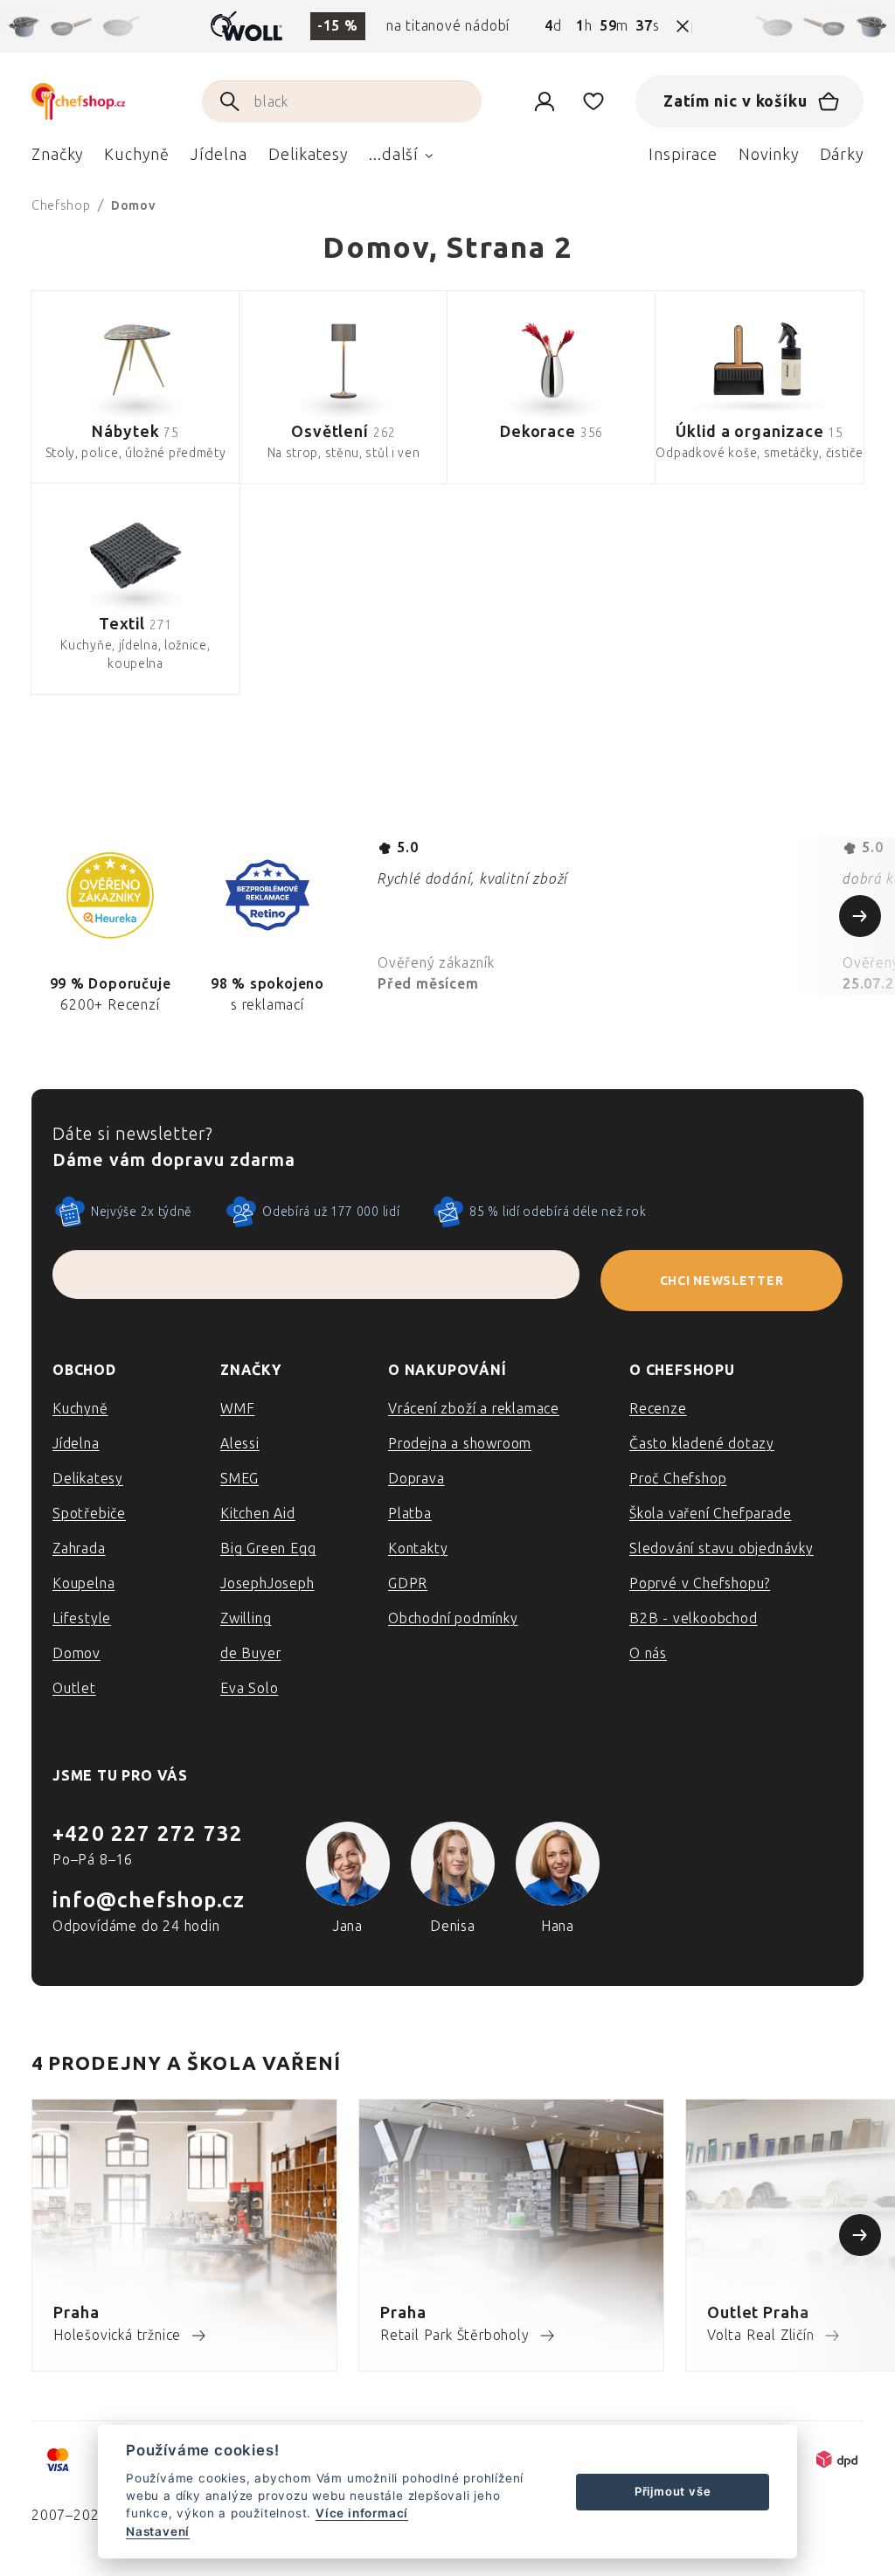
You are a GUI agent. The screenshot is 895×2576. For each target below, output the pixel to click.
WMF (237, 1409)
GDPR (408, 1583)
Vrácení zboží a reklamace (474, 1409)
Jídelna (76, 1444)
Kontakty (418, 1548)
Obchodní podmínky (453, 1618)
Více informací (362, 2513)
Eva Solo (249, 1688)
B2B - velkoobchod (694, 1618)
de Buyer (250, 1653)
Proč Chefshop (678, 1479)
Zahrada (79, 1548)
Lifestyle (82, 1618)
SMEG (239, 1479)
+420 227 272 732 (148, 1833)
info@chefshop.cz (149, 1900)
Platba (410, 1514)
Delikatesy (88, 1479)
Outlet (74, 1688)
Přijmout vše (673, 2491)
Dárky (842, 155)
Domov (76, 1653)
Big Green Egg (268, 1548)
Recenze (658, 1409)
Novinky (768, 155)
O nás (648, 1653)
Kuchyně (80, 1409)
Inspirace (683, 155)
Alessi (240, 1444)
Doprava (416, 1479)
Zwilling (246, 1618)
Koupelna (83, 1583)
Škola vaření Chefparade (710, 1514)
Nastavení (158, 2531)
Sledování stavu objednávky (722, 1548)
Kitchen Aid (258, 1514)
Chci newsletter (722, 1281)
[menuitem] (57, 159)
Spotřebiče (89, 1514)
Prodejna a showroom (460, 1444)
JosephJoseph (267, 1583)
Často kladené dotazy (702, 1444)
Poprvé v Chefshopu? (700, 1583)
